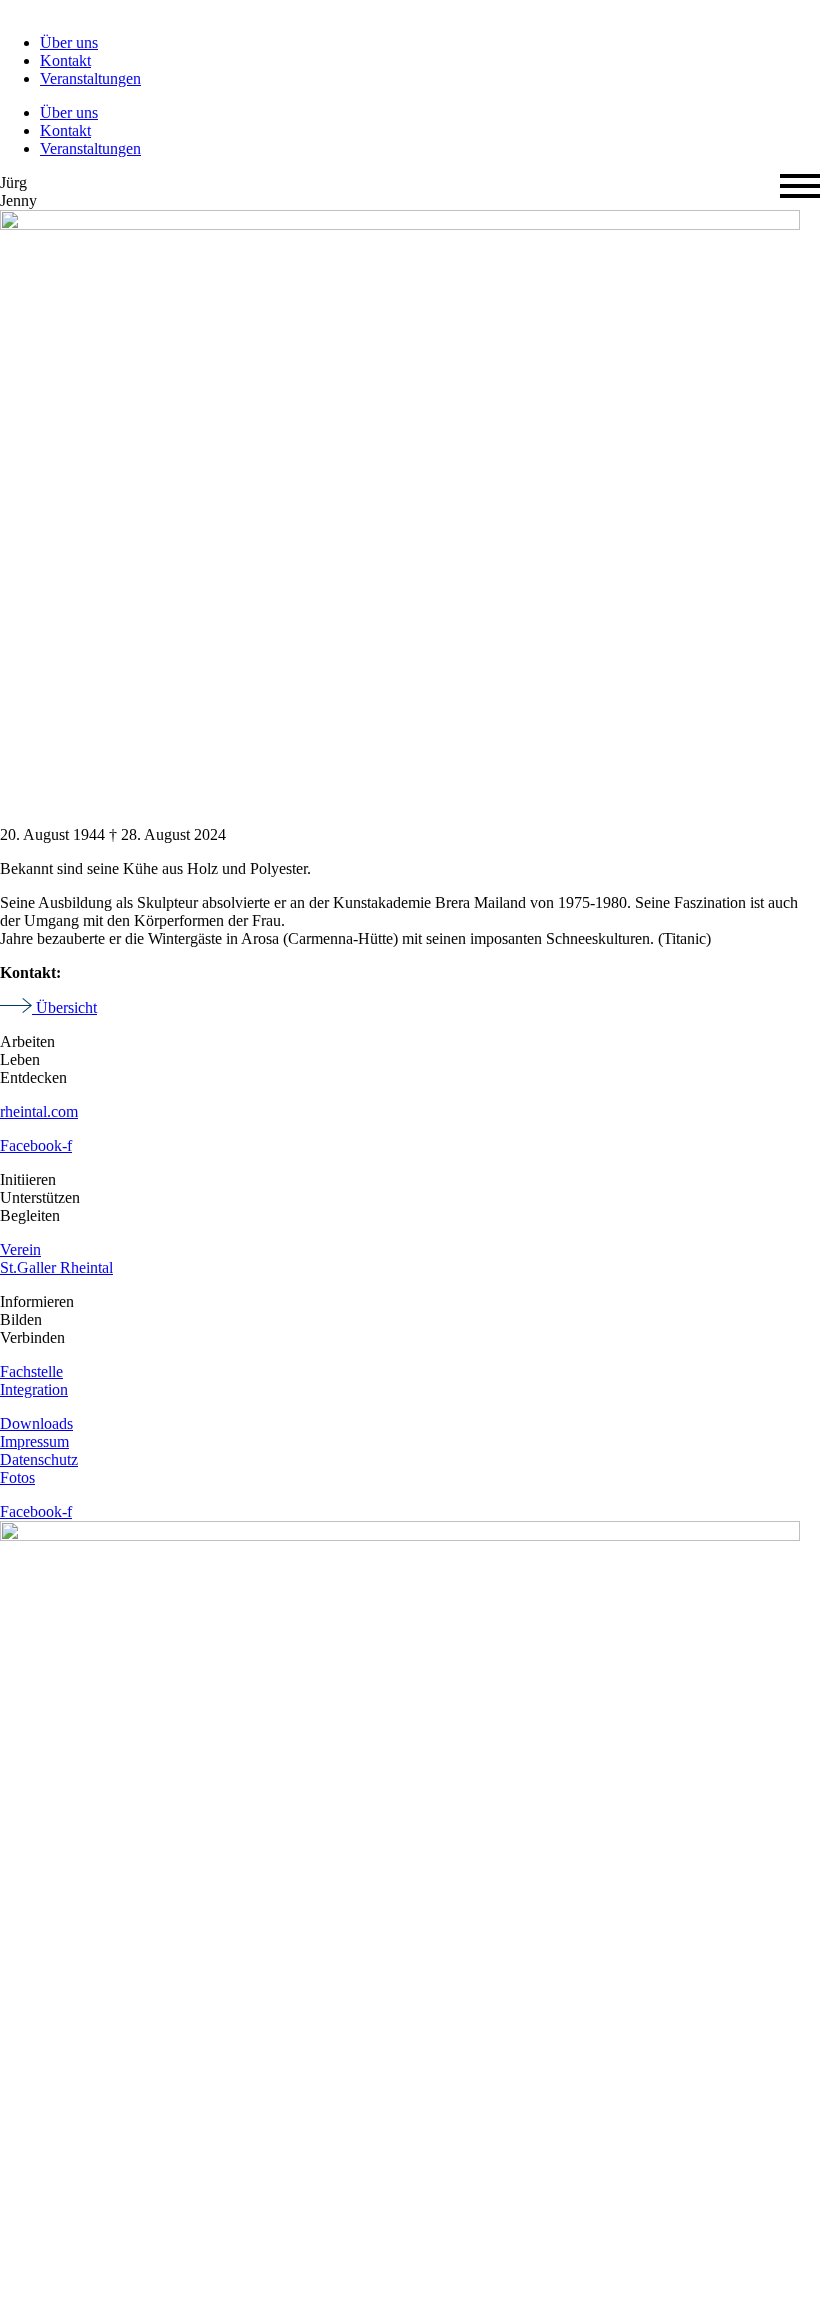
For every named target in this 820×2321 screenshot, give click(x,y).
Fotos (17, 1477)
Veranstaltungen (90, 78)
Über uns (69, 42)
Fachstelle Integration (34, 1380)
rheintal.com (39, 1111)
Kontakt (65, 60)
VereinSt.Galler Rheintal (56, 1258)
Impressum (34, 1441)
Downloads (36, 1423)
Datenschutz (39, 1459)
